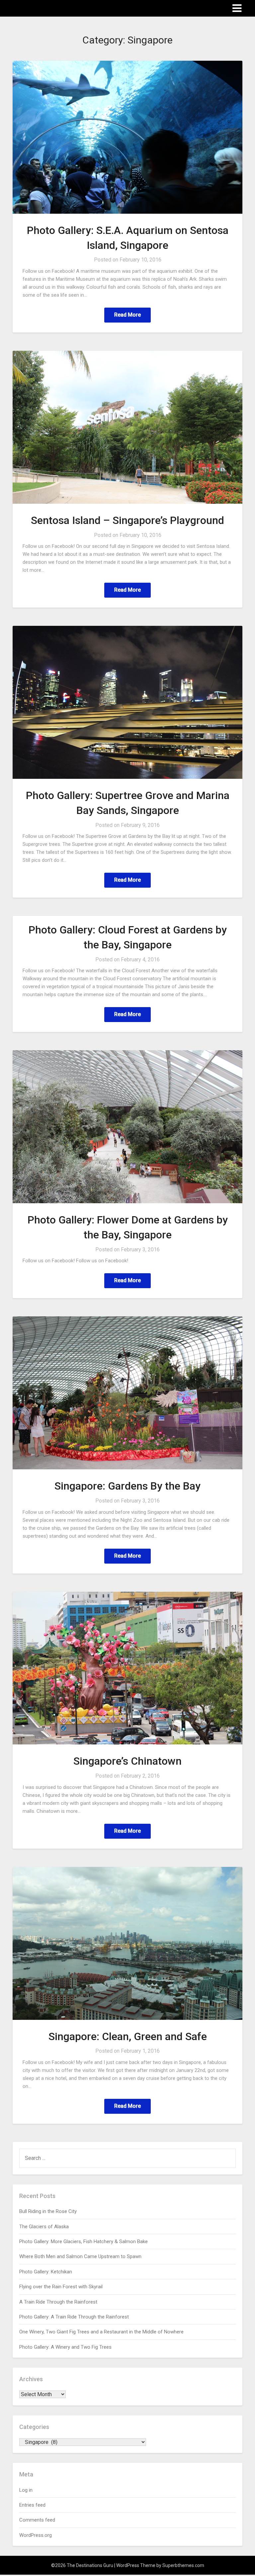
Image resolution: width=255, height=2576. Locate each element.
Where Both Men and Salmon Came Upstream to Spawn (80, 2256)
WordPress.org (36, 2535)
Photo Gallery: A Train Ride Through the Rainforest (74, 2317)
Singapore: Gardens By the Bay (127, 1486)
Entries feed (32, 2505)
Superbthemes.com (183, 2565)
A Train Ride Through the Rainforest (58, 2302)
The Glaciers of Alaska (44, 2227)
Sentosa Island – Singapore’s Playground (127, 520)
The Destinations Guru (49, 8)
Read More (127, 315)
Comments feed (37, 2520)
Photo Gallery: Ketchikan (46, 2272)
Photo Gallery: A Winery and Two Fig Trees (65, 2347)
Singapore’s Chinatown (127, 1761)
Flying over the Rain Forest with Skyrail (61, 2287)
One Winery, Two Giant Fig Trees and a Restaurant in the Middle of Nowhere (101, 2332)
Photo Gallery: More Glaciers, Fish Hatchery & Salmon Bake (84, 2242)
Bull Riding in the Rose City (48, 2211)
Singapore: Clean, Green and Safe (128, 2036)
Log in (26, 2490)
